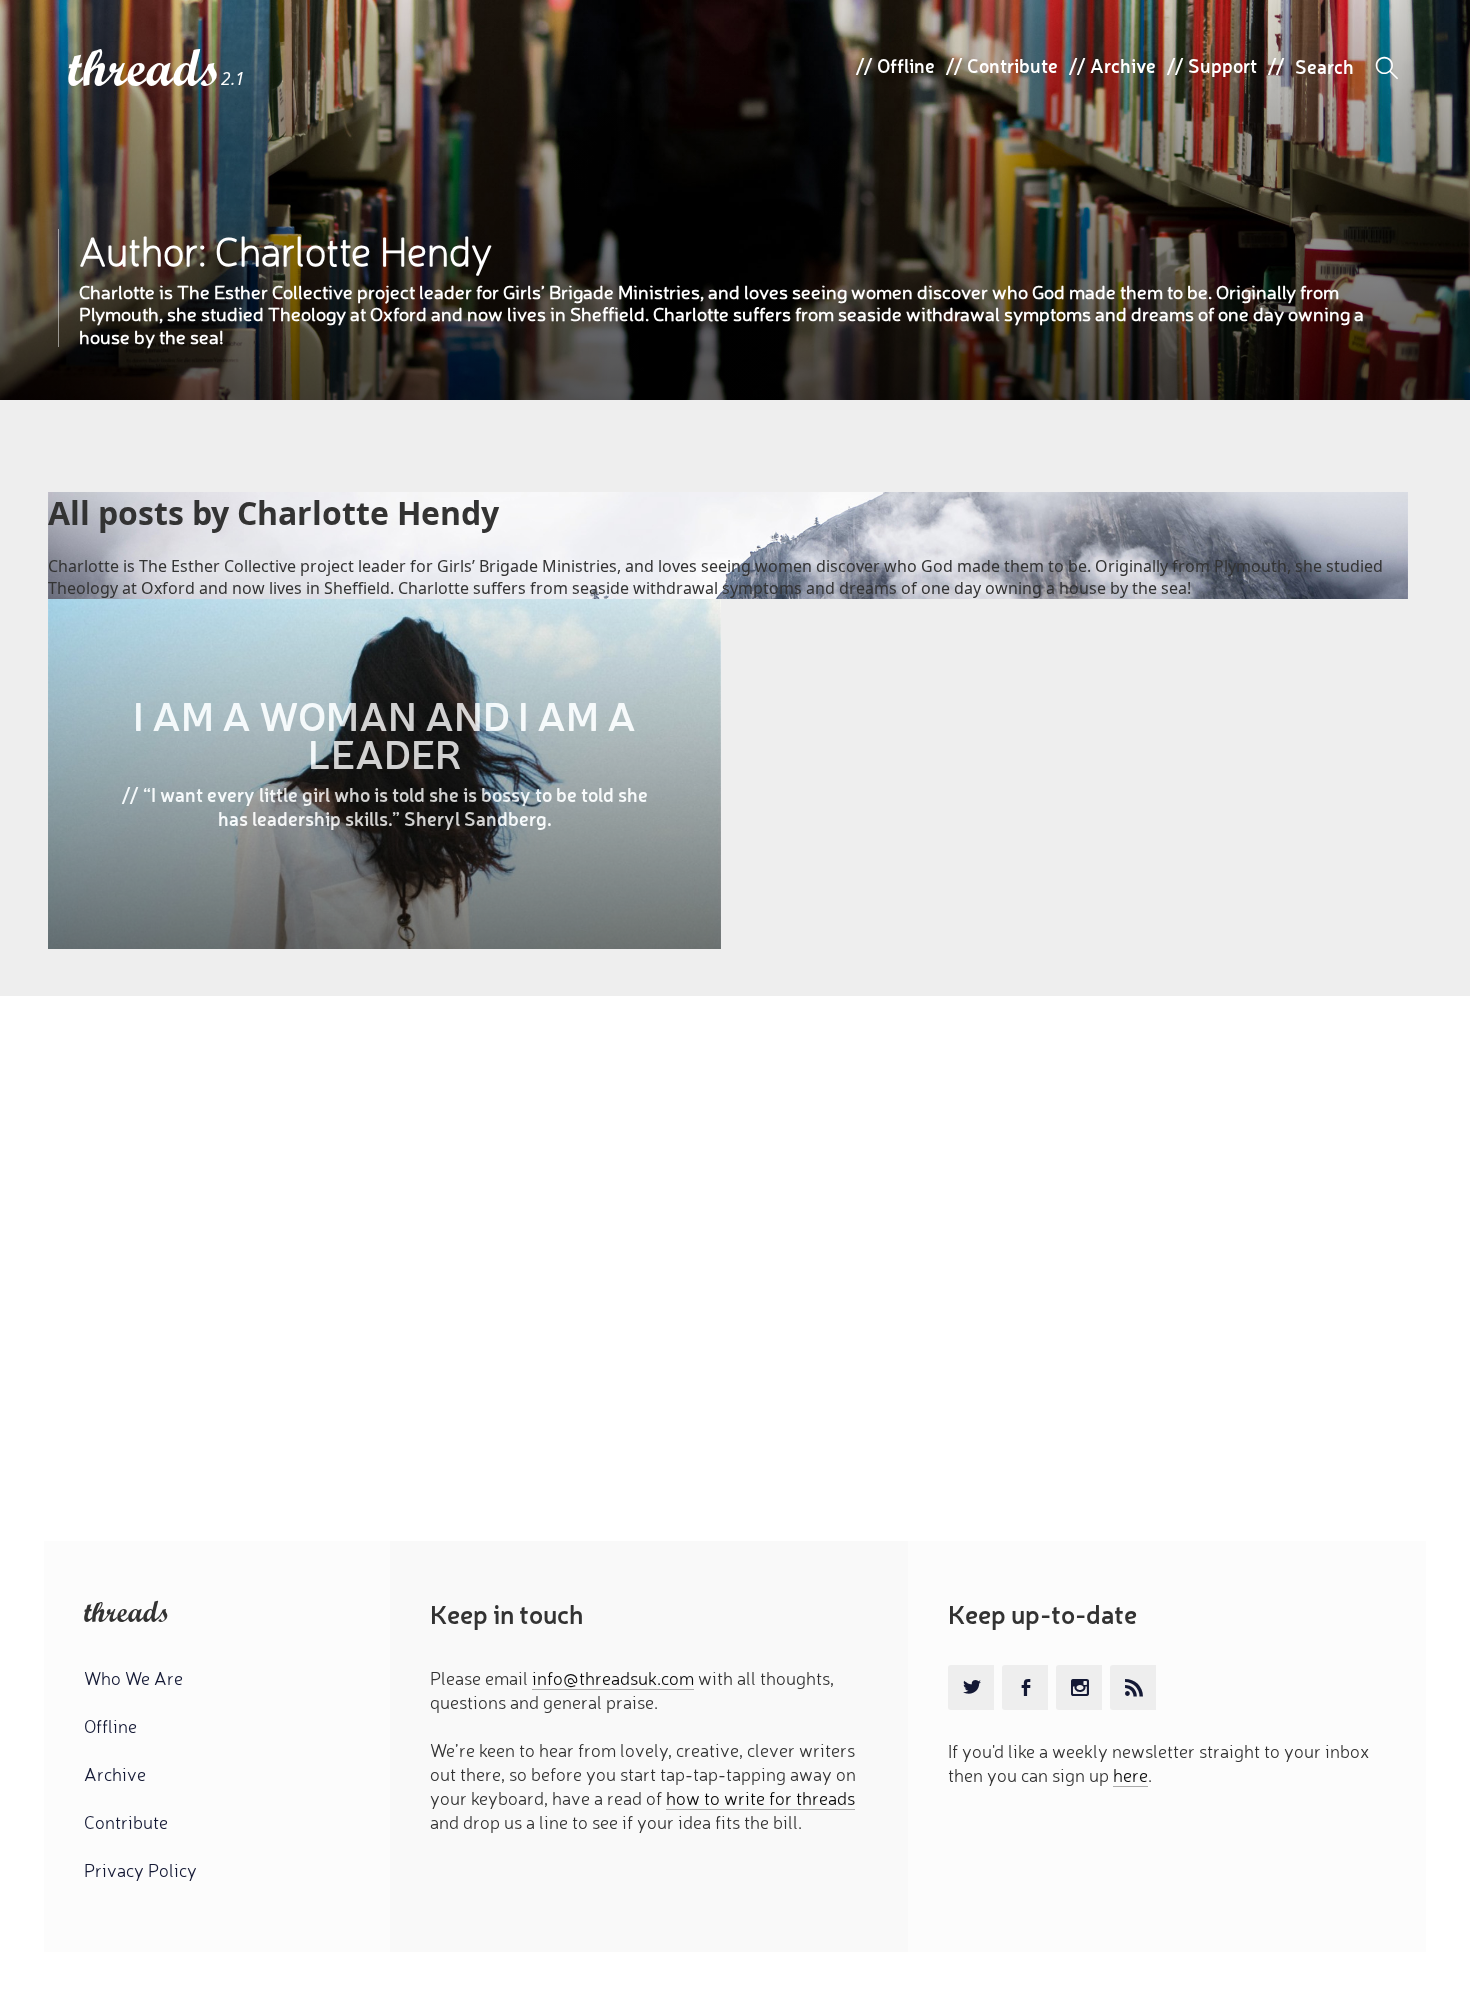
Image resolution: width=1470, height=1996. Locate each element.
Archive (1123, 65)
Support (1222, 65)
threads (144, 69)
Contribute (1012, 65)
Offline (906, 65)
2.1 (233, 78)
